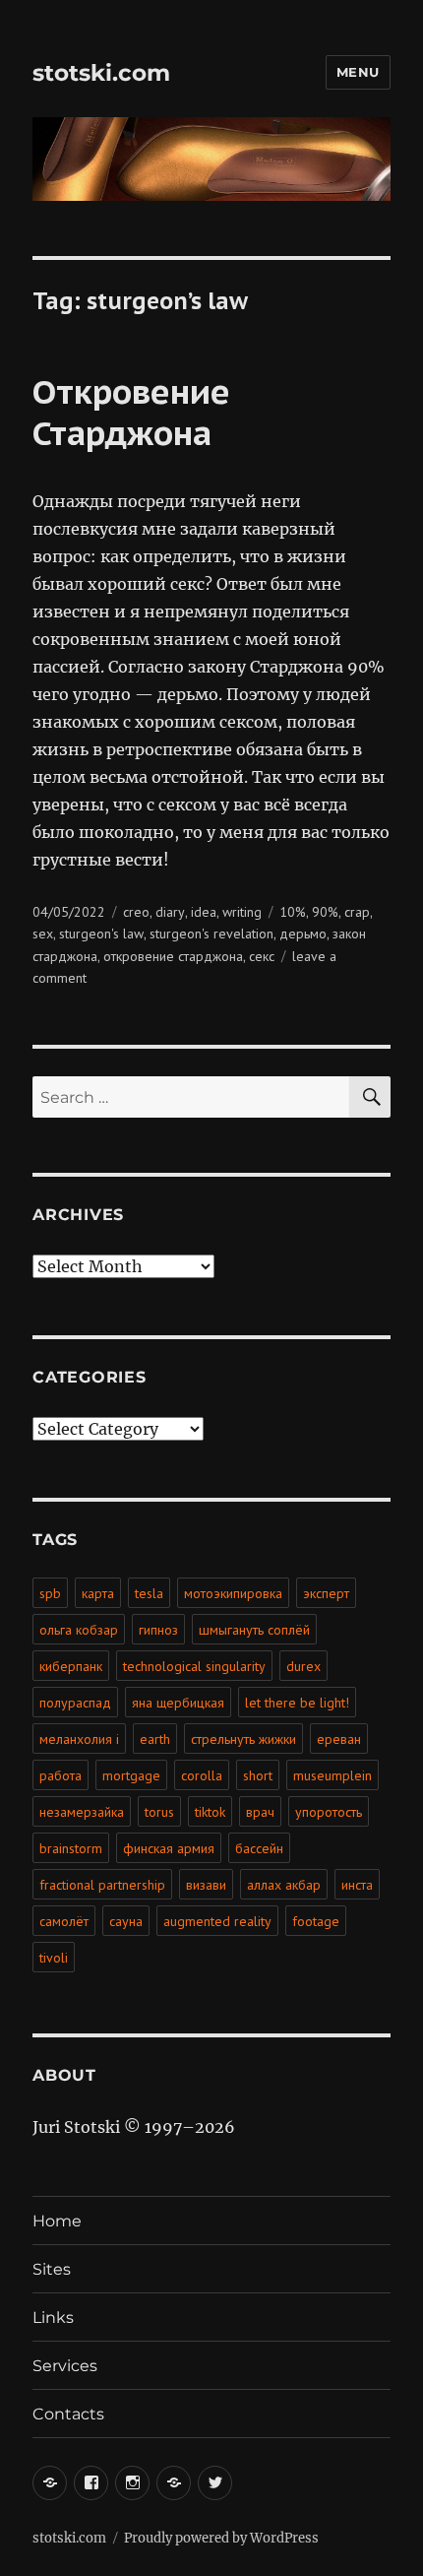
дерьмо (303, 934)
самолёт (64, 1921)
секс (262, 956)
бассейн (259, 1848)
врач (260, 1812)
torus (159, 1812)
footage (316, 1921)
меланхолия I (79, 1739)
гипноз (158, 1630)
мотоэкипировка (233, 1593)
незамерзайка (82, 1812)
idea (204, 912)
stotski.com (101, 73)
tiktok (210, 1812)
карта (98, 1593)
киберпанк (71, 1666)
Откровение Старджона (131, 412)
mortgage (131, 1775)
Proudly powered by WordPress (221, 2538)
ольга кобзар (79, 1630)
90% (325, 912)
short (258, 1775)
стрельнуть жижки (243, 1739)
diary (170, 912)
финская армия (169, 1848)
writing (242, 912)
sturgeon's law (101, 934)
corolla (202, 1775)
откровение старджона (173, 956)
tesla (149, 1593)
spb (50, 1593)
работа (60, 1775)
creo (136, 912)
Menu (358, 72)
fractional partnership (102, 1885)
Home (57, 2221)
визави (206, 1885)
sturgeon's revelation (211, 934)
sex (43, 934)
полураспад (75, 1703)
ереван (339, 1739)
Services (65, 2366)
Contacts (68, 2414)
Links (53, 2318)
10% (293, 912)
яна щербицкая (178, 1703)
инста (357, 1885)
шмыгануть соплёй (254, 1630)
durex (303, 1666)
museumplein (332, 1775)
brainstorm (71, 1848)
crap (357, 912)
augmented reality (217, 1921)
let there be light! (297, 1703)
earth (155, 1739)
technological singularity (194, 1666)
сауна (126, 1921)
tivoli (54, 1958)
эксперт (326, 1593)
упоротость (329, 1812)
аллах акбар (284, 1885)
